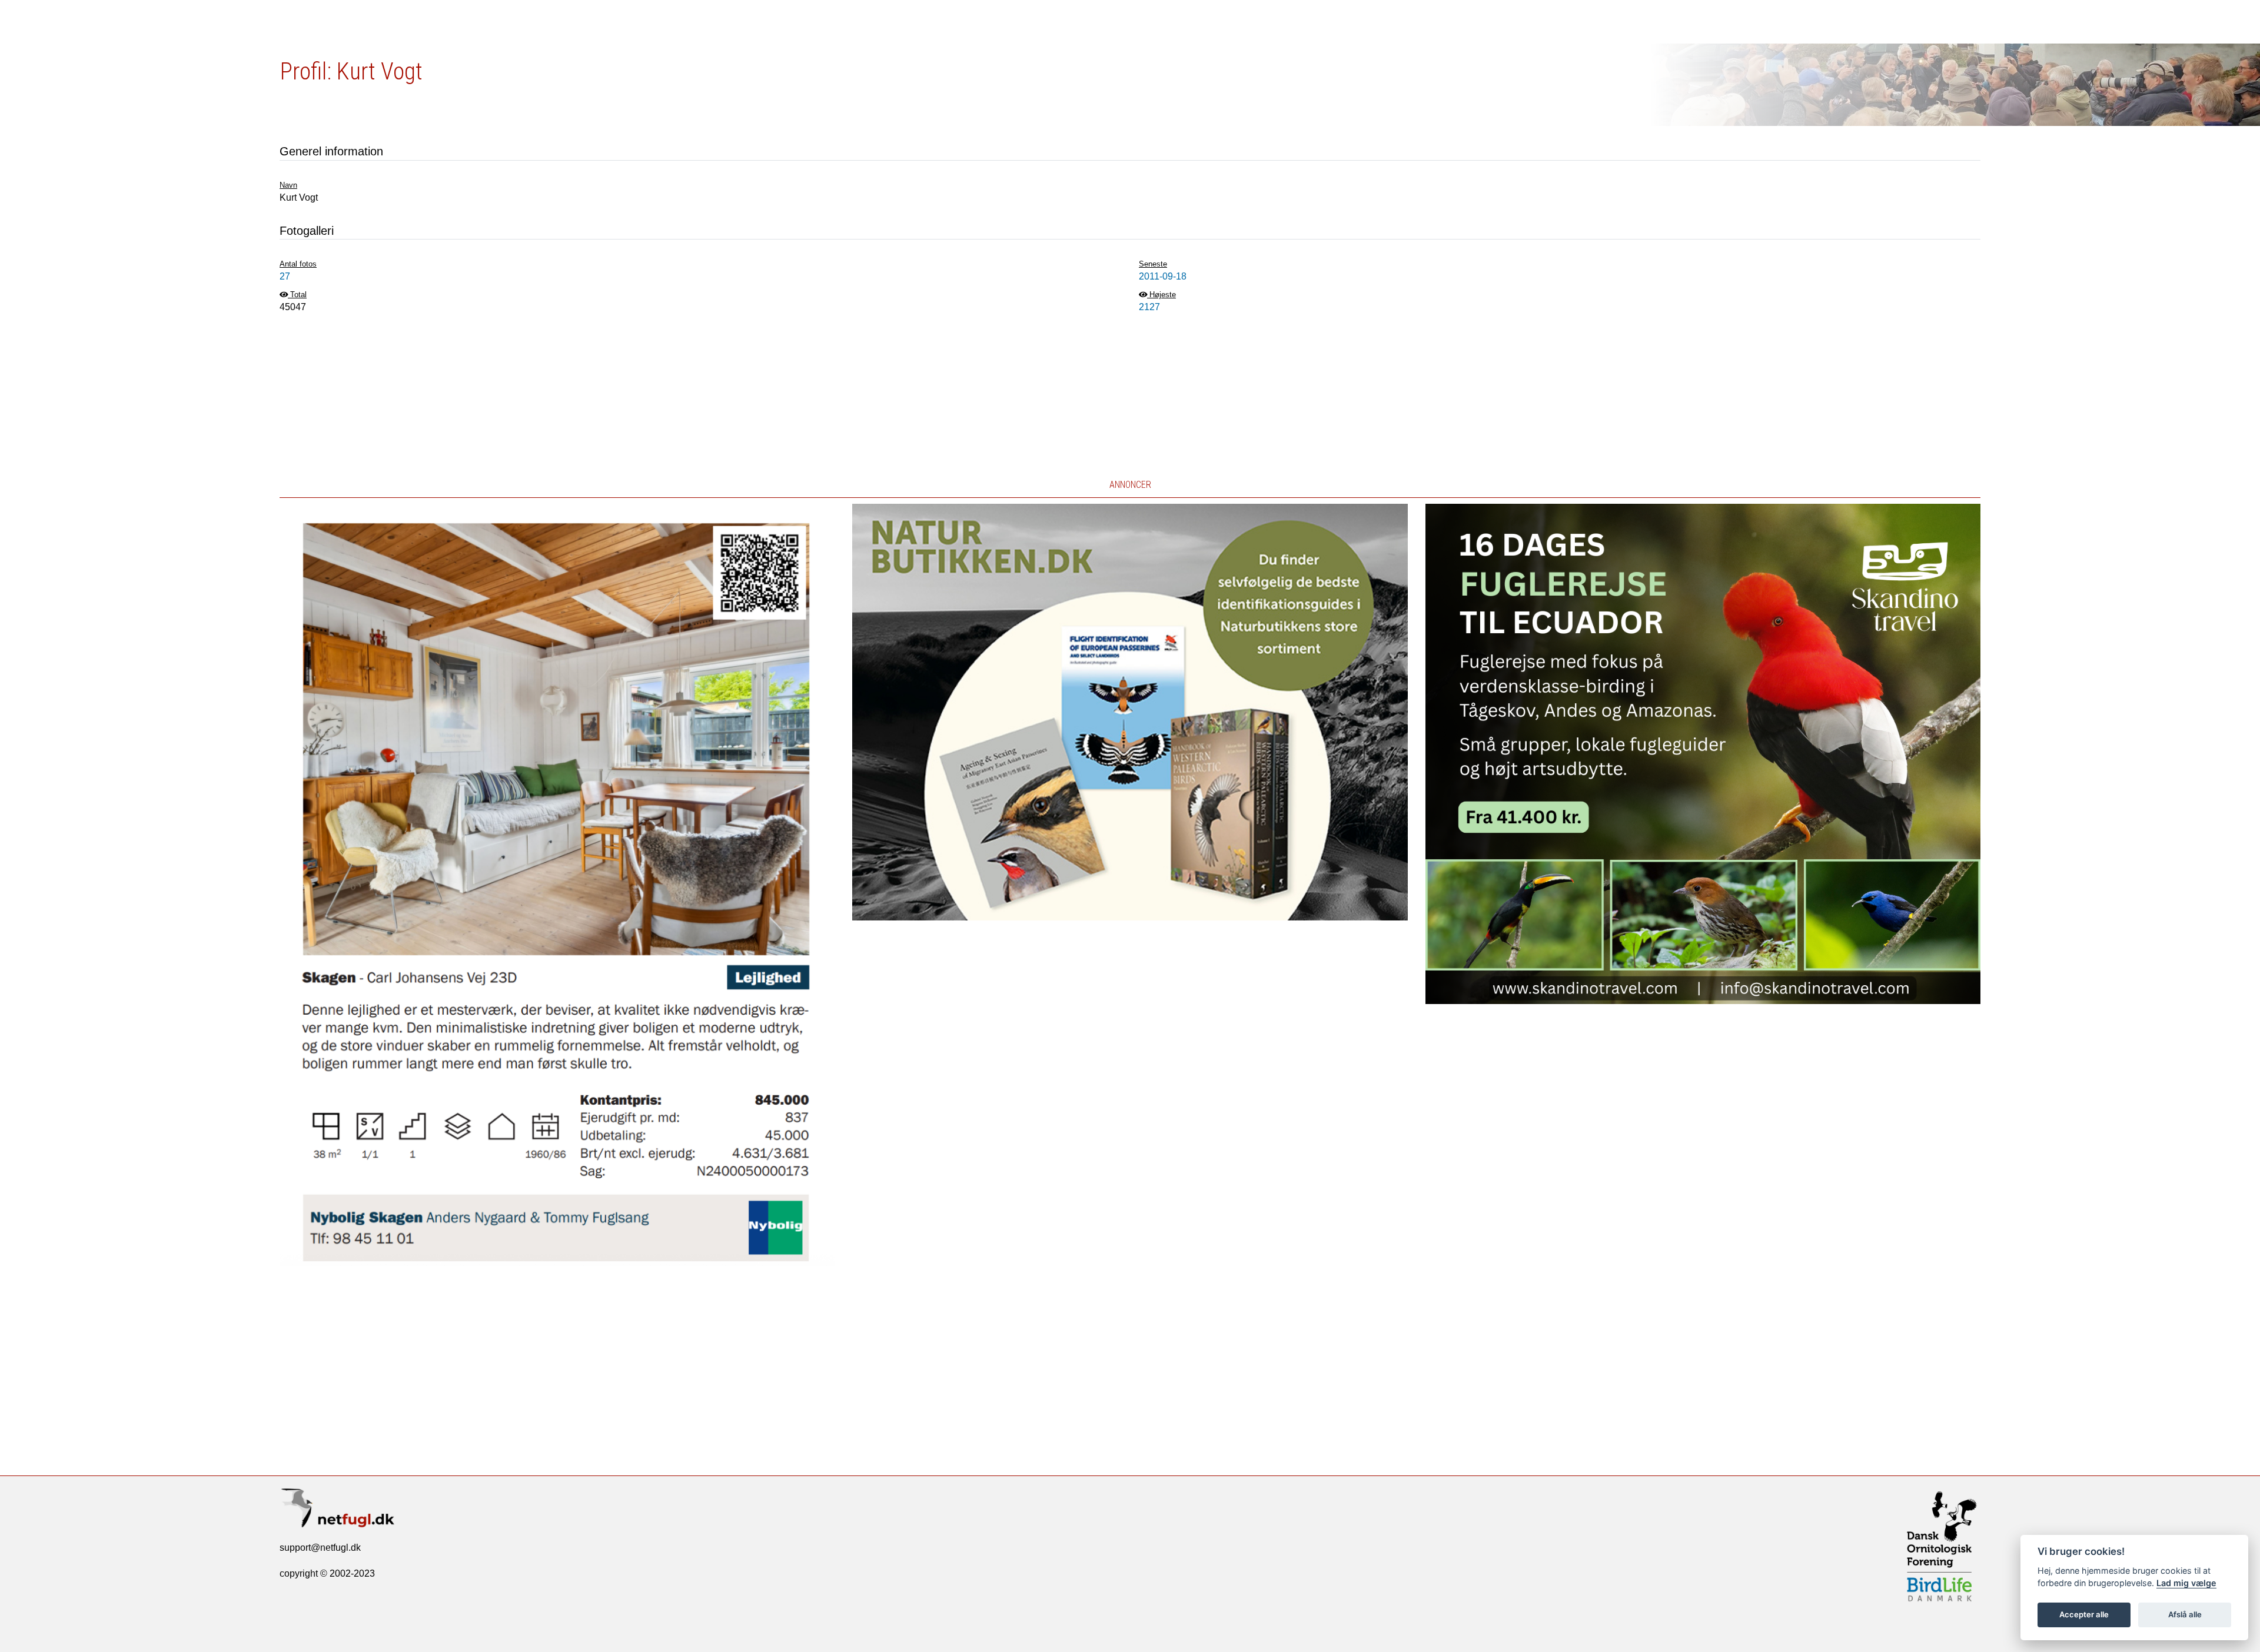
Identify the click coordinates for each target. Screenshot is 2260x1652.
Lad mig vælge (2186, 1583)
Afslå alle (2185, 1614)
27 (285, 276)
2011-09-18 (1163, 276)
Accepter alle (2084, 1614)
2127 (1149, 307)
